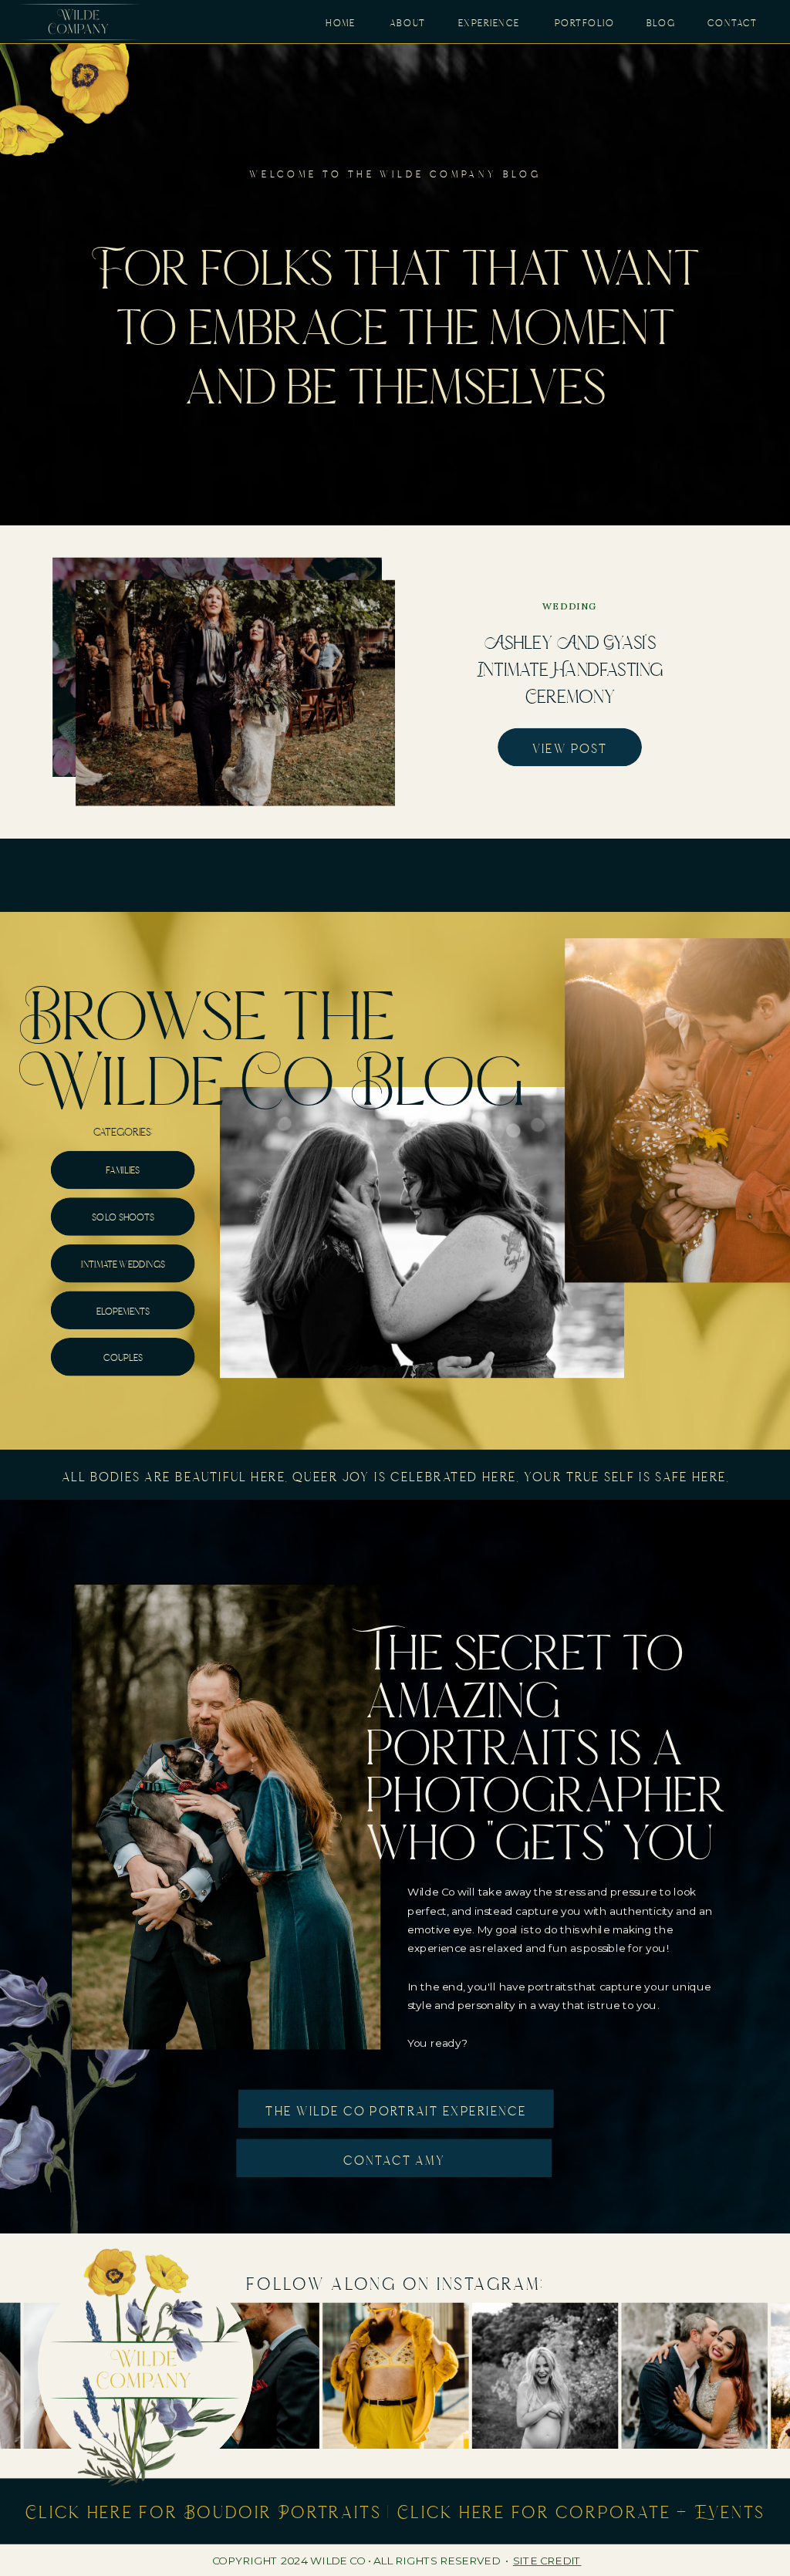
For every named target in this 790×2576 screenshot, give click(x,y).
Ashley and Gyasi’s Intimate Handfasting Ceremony (570, 668)
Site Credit (547, 2561)
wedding (570, 607)
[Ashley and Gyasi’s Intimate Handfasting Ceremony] (235, 693)
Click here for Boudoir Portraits (204, 2511)
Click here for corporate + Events (582, 2511)
